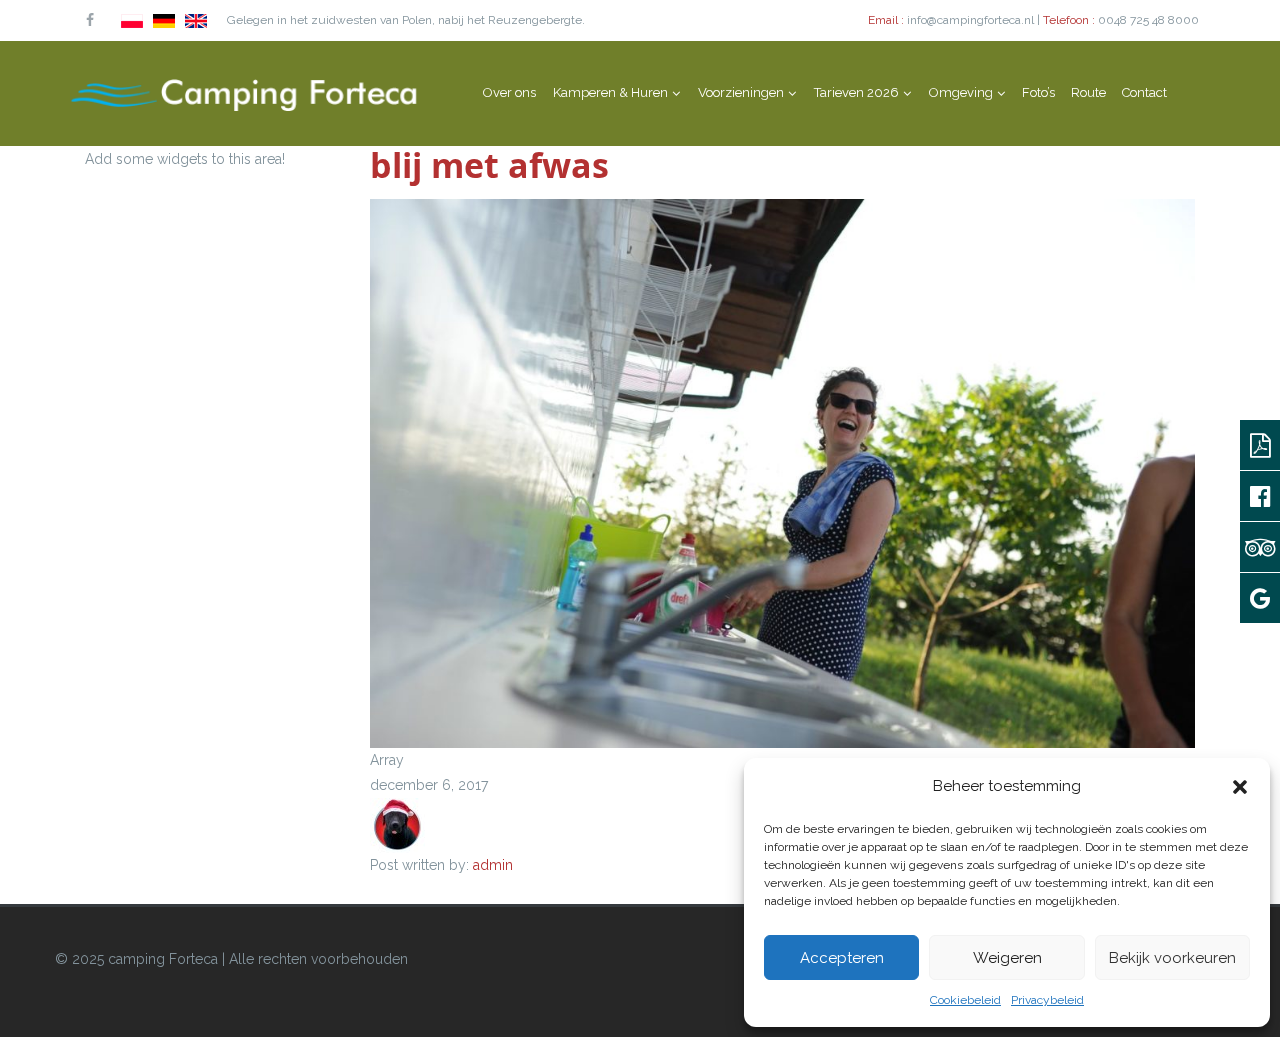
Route (1088, 92)
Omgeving (961, 92)
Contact (1144, 92)
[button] (1240, 787)
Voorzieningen (741, 92)
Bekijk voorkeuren (1172, 958)
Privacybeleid (1047, 1000)
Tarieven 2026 (856, 92)
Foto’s (1038, 92)
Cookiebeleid (965, 1000)
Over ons (509, 92)
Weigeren (1007, 958)
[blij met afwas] (782, 472)
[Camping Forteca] (245, 93)
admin (493, 865)
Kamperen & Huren (610, 92)
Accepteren (842, 958)
